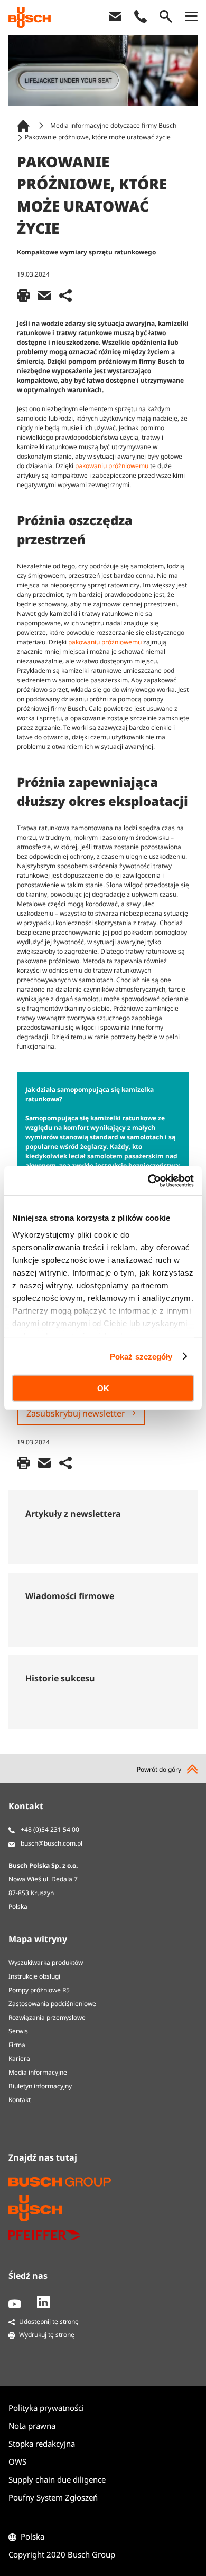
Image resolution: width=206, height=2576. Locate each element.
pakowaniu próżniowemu (112, 466)
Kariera (19, 2059)
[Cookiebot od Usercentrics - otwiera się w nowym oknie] (148, 1181)
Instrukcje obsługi (34, 1976)
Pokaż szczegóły (141, 1356)
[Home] (25, 125)
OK (103, 1388)
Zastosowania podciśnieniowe (52, 2004)
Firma (17, 2045)
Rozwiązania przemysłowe (47, 2017)
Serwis (18, 2031)
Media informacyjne (38, 2072)
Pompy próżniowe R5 (39, 1990)
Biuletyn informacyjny (40, 2086)
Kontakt (20, 2100)
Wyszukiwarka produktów (46, 1962)
